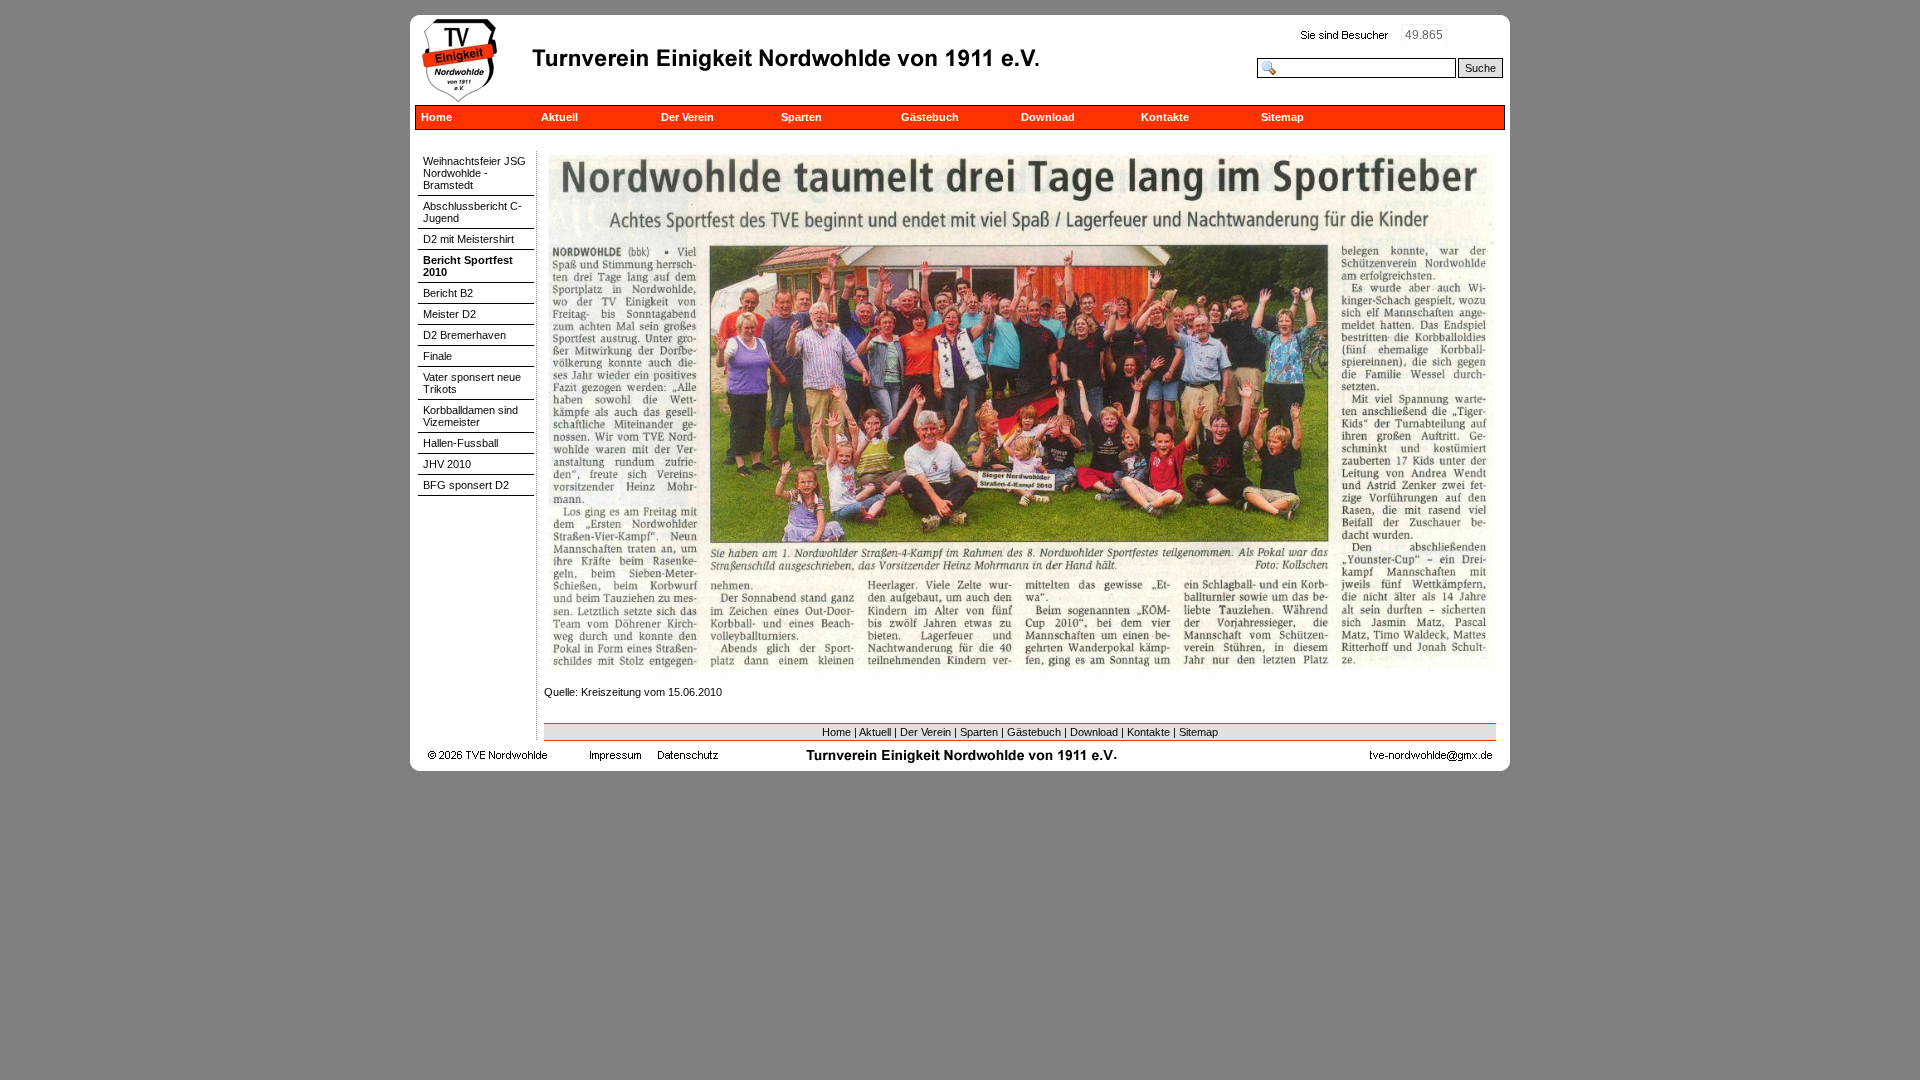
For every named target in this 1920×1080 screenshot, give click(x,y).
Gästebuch (930, 117)
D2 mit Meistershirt (468, 239)
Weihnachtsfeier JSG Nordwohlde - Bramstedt (474, 173)
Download (1048, 117)
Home (436, 117)
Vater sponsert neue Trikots (472, 383)
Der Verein (687, 117)
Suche (1480, 68)
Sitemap (1282, 117)
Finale (437, 356)
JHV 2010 (447, 464)
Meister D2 (449, 314)
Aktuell (559, 117)
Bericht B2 (448, 293)
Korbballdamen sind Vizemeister (470, 416)
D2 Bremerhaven (464, 335)
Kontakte (1165, 117)
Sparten (801, 117)
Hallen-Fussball (460, 443)
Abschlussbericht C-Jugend (472, 212)
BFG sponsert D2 (466, 485)
